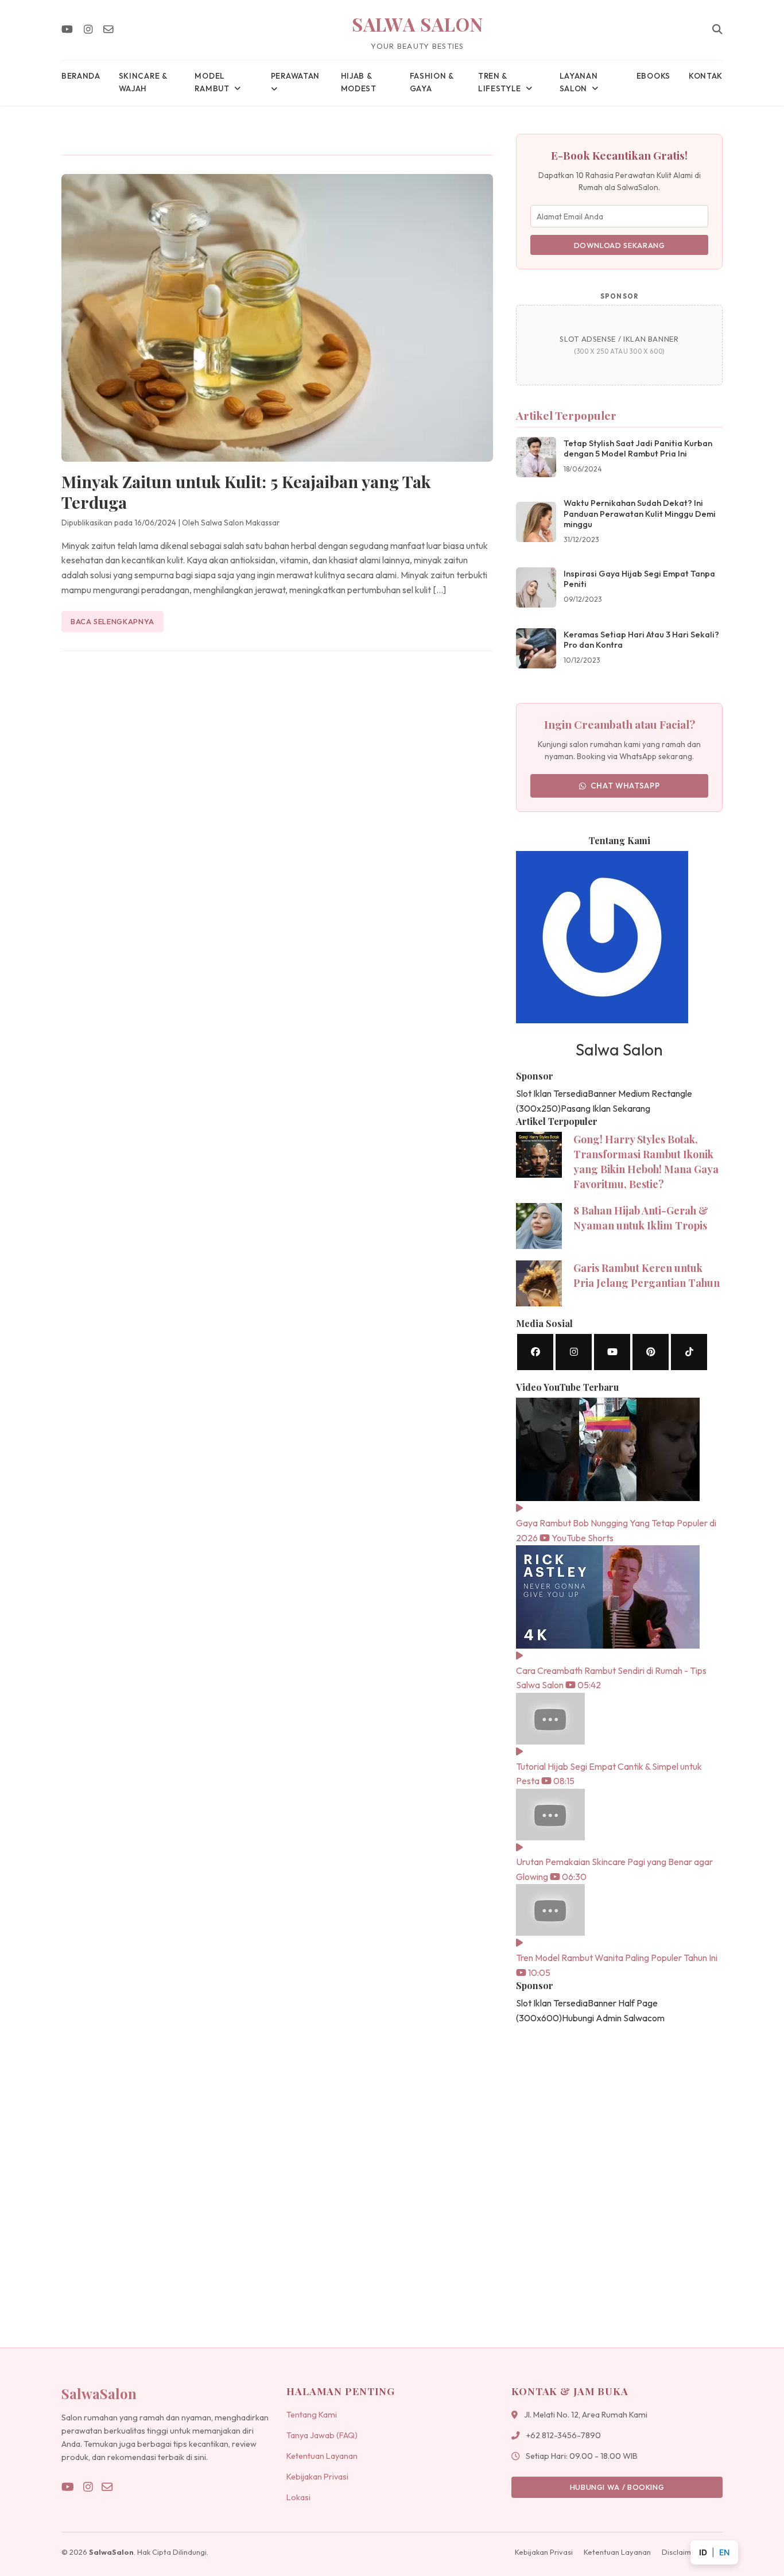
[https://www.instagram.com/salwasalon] (574, 1352)
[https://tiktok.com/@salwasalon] (689, 1352)
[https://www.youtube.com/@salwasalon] (612, 1352)
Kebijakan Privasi (317, 2477)
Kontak (706, 76)
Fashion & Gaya (432, 82)
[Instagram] (88, 30)
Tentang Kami (312, 2415)
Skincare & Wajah (143, 82)
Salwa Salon (418, 24)
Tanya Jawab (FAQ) (322, 2435)
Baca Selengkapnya (112, 621)
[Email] (108, 30)
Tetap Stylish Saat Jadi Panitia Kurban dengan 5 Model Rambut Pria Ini (638, 449)
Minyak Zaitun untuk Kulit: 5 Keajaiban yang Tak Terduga (246, 492)
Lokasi (298, 2497)
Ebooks (653, 76)
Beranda (81, 76)
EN (724, 2552)
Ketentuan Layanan (322, 2456)
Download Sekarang (620, 245)
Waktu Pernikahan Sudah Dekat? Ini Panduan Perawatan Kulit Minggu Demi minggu (640, 514)
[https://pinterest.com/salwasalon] (651, 1352)
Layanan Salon (579, 82)
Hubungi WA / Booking (617, 2487)
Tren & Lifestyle (500, 82)
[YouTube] (67, 30)
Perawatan (295, 76)
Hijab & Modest (359, 82)
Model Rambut (212, 82)
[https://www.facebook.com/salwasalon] (535, 1352)
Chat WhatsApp (625, 786)
